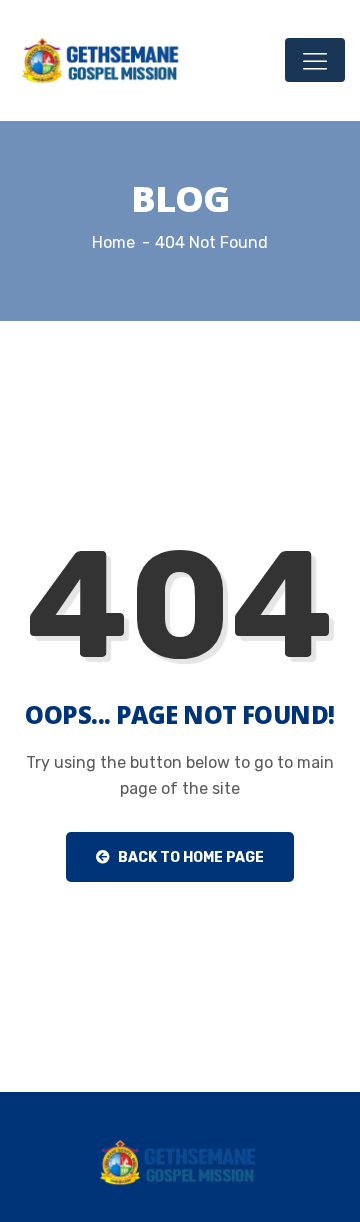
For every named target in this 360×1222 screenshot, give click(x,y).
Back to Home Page (189, 857)
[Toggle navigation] (315, 60)
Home (113, 242)
